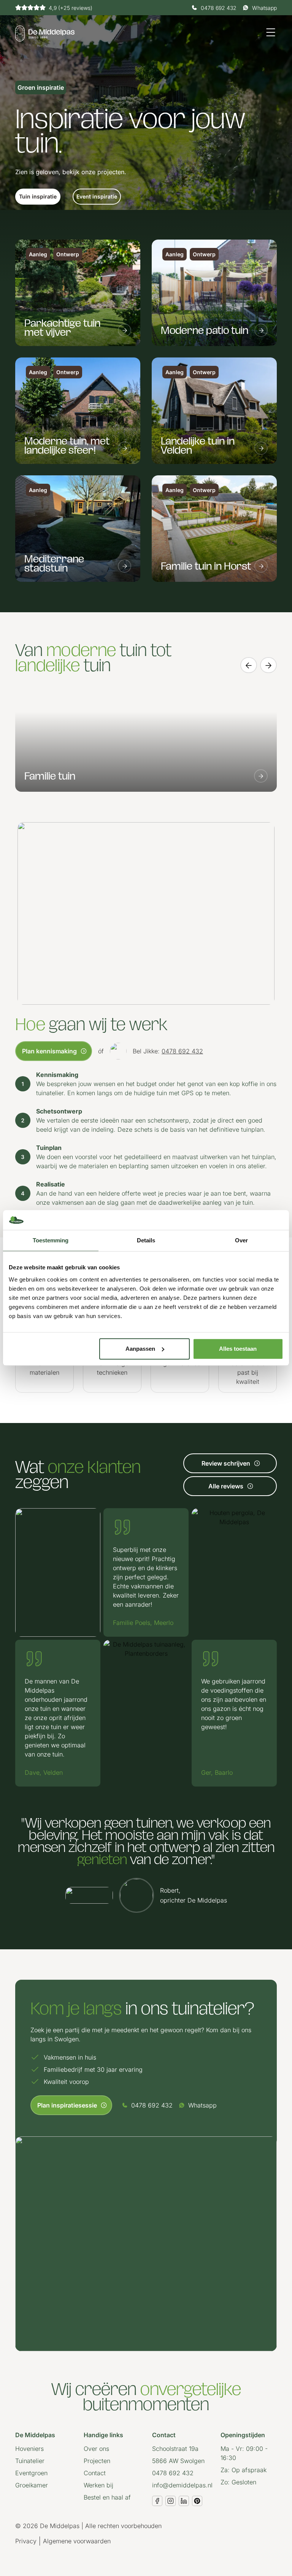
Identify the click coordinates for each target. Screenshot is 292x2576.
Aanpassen (140, 1349)
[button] (38, 197)
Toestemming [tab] (51, 1241)
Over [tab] (241, 1241)
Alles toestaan (238, 1349)
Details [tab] (146, 1241)
